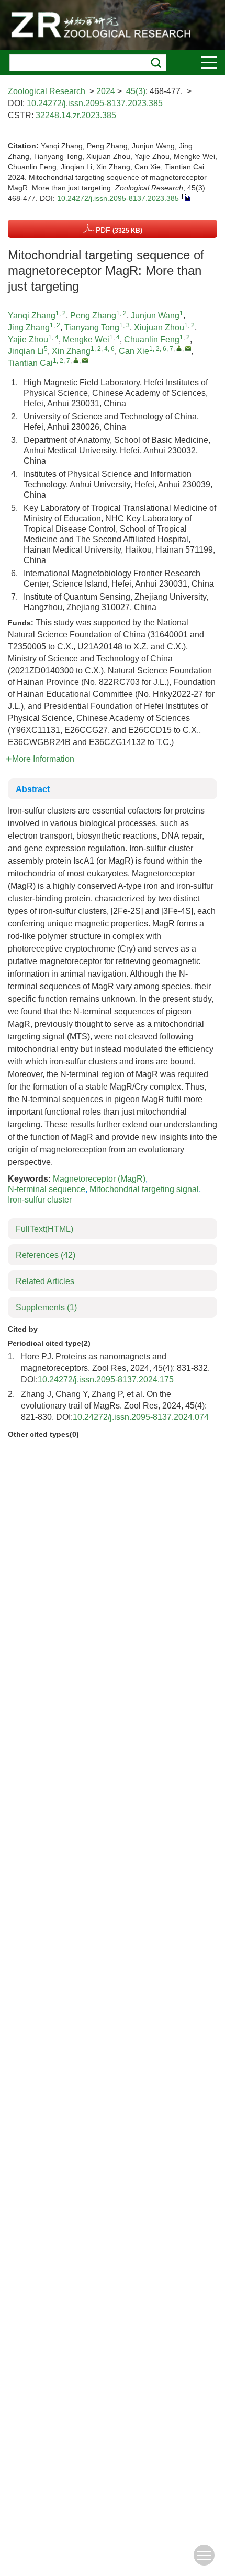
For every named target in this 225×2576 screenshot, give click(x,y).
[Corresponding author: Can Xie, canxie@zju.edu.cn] (179, 348)
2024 (106, 91)
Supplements (46, 1307)
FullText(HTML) (44, 1229)
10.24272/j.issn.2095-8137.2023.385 (95, 103)
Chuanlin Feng (152, 340)
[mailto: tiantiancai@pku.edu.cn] (85, 360)
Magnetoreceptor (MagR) (99, 1179)
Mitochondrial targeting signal (144, 1189)
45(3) (136, 91)
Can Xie (134, 351)
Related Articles (45, 1281)
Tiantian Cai (30, 363)
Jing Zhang (29, 328)
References (46, 1255)
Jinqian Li (26, 351)
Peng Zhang (93, 316)
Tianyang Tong (92, 328)
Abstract (33, 789)
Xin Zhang (71, 351)
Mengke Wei (86, 340)
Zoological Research (47, 91)
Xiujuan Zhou (159, 328)
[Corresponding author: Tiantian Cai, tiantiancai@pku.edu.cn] (76, 360)
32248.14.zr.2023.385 (76, 115)
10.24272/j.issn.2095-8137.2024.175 (106, 1379)
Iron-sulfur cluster (40, 1200)
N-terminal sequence (47, 1189)
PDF (118, 230)
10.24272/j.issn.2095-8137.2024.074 (141, 1417)
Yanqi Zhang (32, 316)
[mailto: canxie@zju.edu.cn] (188, 348)
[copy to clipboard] (185, 197)
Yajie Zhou (28, 340)
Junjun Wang (155, 316)
